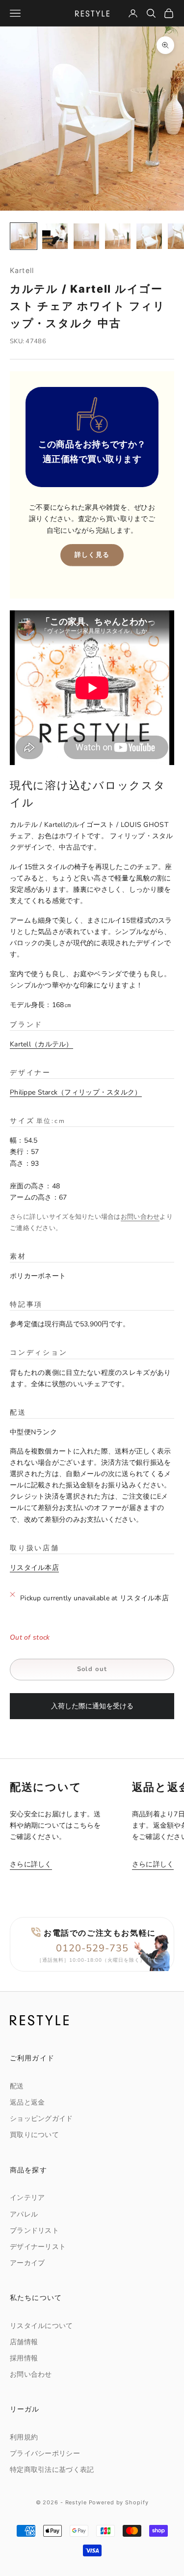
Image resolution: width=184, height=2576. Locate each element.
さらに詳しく (31, 1864)
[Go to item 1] (24, 236)
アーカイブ (27, 2263)
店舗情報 (24, 2342)
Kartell (22, 270)
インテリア (27, 2198)
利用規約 (24, 2437)
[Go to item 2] (55, 236)
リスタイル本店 (34, 1568)
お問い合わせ (140, 1217)
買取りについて (34, 2135)
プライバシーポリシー (45, 2453)
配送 (17, 2086)
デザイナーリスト (38, 2247)
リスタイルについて (41, 2326)
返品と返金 (27, 2102)
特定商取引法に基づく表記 (52, 2470)
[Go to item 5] (149, 236)
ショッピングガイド (41, 2119)
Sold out (92, 1669)
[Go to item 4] (118, 236)
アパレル (24, 2214)
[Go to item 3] (86, 236)
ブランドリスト (34, 2231)
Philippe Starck (72, 1092)
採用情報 (24, 2358)
